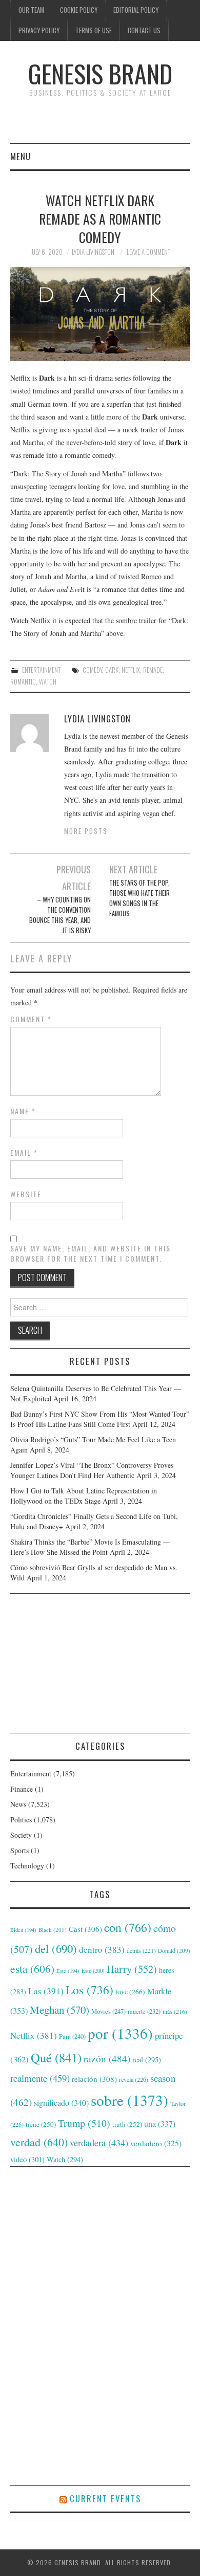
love (130, 1992)
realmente (40, 2078)
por (120, 2033)
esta (32, 1968)
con (128, 1927)
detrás (141, 1950)
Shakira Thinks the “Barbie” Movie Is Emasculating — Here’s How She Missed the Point (90, 1547)
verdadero (156, 2143)
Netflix (131, 670)
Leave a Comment (148, 252)
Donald (174, 1951)
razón (107, 2058)
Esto (93, 1971)
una (160, 2123)
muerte (144, 2011)
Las (46, 1991)
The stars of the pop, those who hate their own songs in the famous (139, 898)
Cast (85, 1929)
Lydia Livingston (93, 252)
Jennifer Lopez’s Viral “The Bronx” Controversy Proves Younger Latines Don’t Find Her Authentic (92, 1470)
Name (23, 1111)
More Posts (86, 831)
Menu (21, 156)
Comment (31, 1019)
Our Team (31, 10)
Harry (132, 1969)
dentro (102, 1950)
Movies (108, 2011)
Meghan (59, 2010)
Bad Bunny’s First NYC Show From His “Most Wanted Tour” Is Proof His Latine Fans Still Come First (100, 1419)
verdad (39, 2142)
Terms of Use (94, 30)
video (27, 2159)
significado (61, 2102)
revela (134, 2079)
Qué (56, 2057)
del (56, 1948)
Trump (84, 2123)
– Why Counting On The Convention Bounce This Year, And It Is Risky (60, 915)
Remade (153, 670)
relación (94, 2079)
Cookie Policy (79, 10)
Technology (27, 1866)
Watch (48, 682)
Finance (22, 1789)
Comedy (92, 670)
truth (127, 2124)
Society (21, 1835)
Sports (19, 1850)
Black (53, 1930)
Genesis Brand (100, 73)
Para (72, 2036)
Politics (21, 1820)
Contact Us (144, 30)
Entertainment (41, 670)
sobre (129, 2100)
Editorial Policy (136, 10)
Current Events (105, 2498)
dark (112, 670)
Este (68, 1971)
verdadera (99, 2143)
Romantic (23, 682)
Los (89, 1990)
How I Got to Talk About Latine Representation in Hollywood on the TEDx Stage (84, 1496)
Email (24, 1153)
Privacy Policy (39, 30)
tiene (41, 2124)
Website (26, 1194)
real (147, 2060)
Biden (23, 1930)
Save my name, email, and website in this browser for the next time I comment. (91, 1253)
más (175, 2011)
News (18, 1804)
